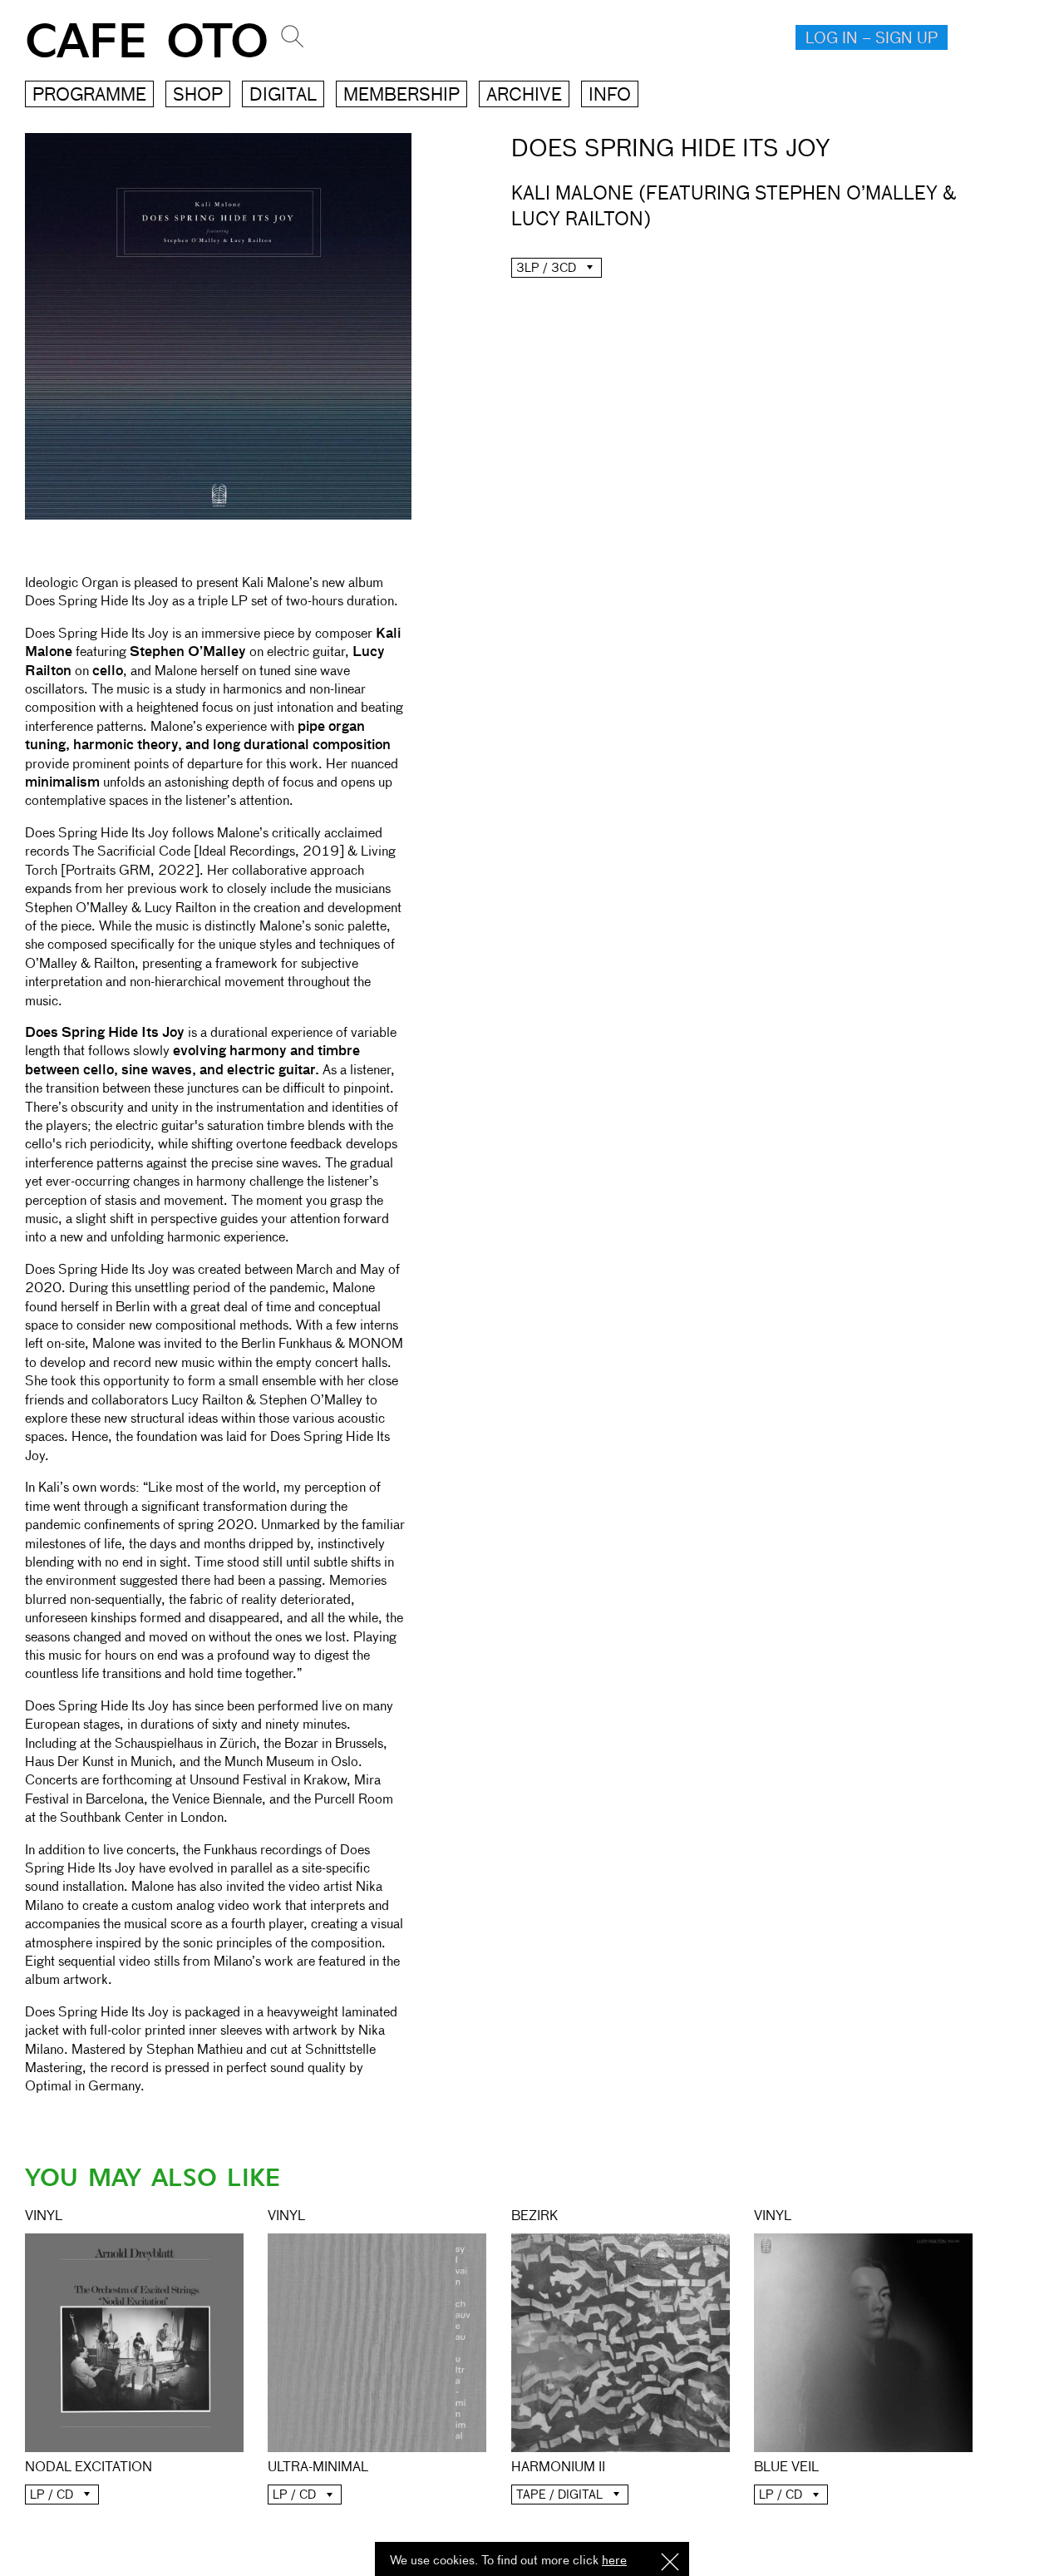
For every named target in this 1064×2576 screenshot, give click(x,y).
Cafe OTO (147, 42)
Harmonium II (558, 2468)
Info (610, 96)
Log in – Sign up (872, 39)
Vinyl (44, 2217)
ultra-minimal (318, 2468)
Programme (89, 96)
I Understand (670, 2563)
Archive (524, 96)
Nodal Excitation (89, 2468)
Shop (198, 96)
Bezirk (534, 2217)
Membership (401, 96)
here (614, 2561)
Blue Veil (786, 2468)
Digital (283, 96)
